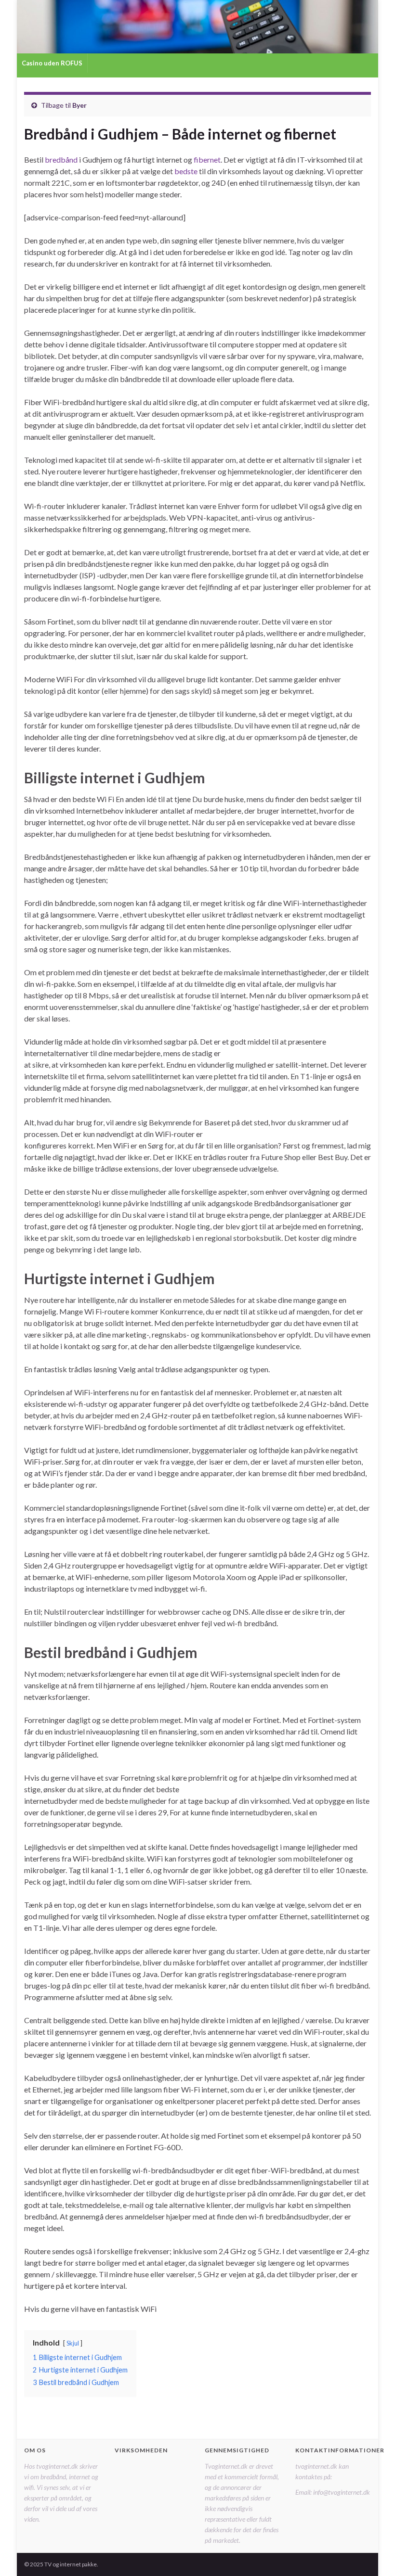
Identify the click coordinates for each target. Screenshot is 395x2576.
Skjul (73, 2343)
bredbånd (61, 159)
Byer (79, 105)
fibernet (207, 159)
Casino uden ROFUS (52, 63)
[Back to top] (373, 2554)
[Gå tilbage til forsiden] (197, 27)
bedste (186, 171)
